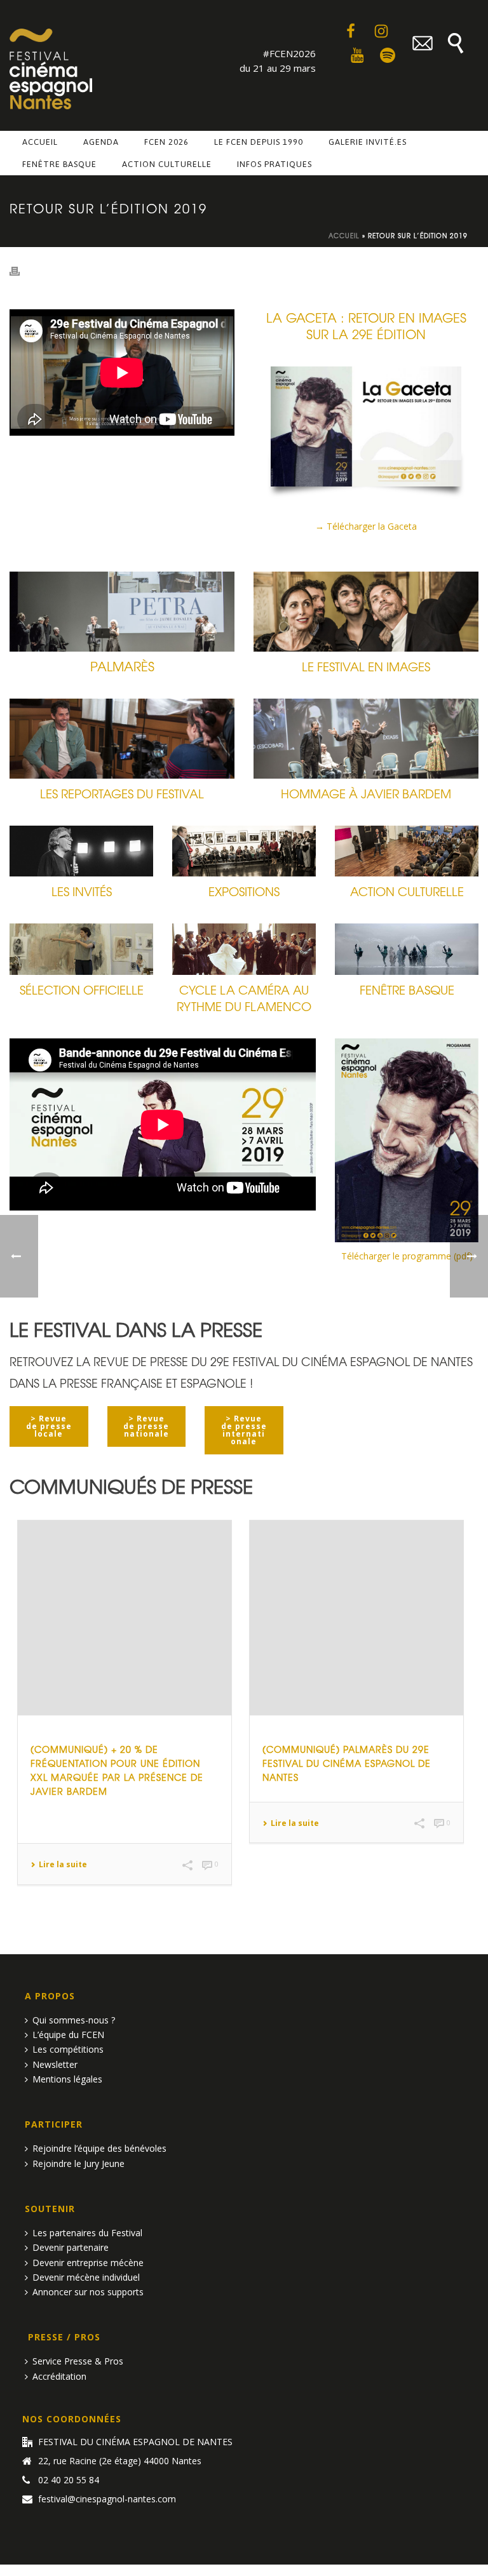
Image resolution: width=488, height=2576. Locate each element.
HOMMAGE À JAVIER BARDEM (366, 793)
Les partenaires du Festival (87, 2233)
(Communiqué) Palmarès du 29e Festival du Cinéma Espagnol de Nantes (347, 1763)
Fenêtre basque (59, 164)
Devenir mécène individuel (86, 2277)
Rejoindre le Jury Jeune (78, 2163)
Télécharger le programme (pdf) (407, 1256)
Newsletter (55, 2064)
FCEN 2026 (166, 142)
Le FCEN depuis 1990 (259, 142)
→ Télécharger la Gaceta (366, 526)
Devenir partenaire (71, 2247)
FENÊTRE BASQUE (407, 989)
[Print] (21, 270)
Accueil (40, 142)
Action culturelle (167, 164)
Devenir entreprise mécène (88, 2263)
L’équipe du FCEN (68, 2035)
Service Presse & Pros (78, 2361)
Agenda (101, 142)
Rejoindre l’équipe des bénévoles (99, 2148)
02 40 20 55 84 (69, 2480)
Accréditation (59, 2376)
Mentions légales (67, 2079)
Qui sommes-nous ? (74, 2020)
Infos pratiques (274, 164)
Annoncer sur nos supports (88, 2292)
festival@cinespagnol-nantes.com (107, 2499)
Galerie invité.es (368, 142)
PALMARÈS (122, 666)
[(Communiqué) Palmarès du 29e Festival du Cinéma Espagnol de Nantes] (356, 1618)
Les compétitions (68, 2049)
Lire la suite (63, 1865)
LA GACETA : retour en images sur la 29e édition (366, 325)
